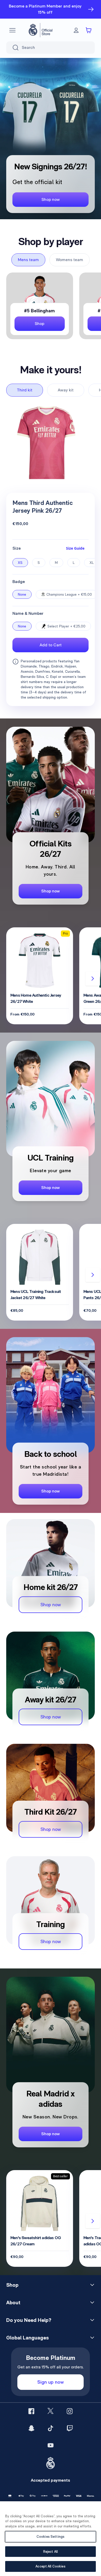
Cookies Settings (51, 2537)
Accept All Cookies (50, 2566)
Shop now (51, 199)
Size (17, 548)
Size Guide (75, 548)
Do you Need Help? (29, 2320)
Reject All (51, 2552)
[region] (51, 2539)
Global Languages (27, 2338)
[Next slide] (93, 979)
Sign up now (51, 2382)
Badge (19, 582)
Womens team (70, 260)
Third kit (25, 390)
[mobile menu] (12, 30)
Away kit (66, 390)
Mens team (28, 260)
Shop (12, 2285)
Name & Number (28, 613)
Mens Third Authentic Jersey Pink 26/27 (43, 507)
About (13, 2302)
